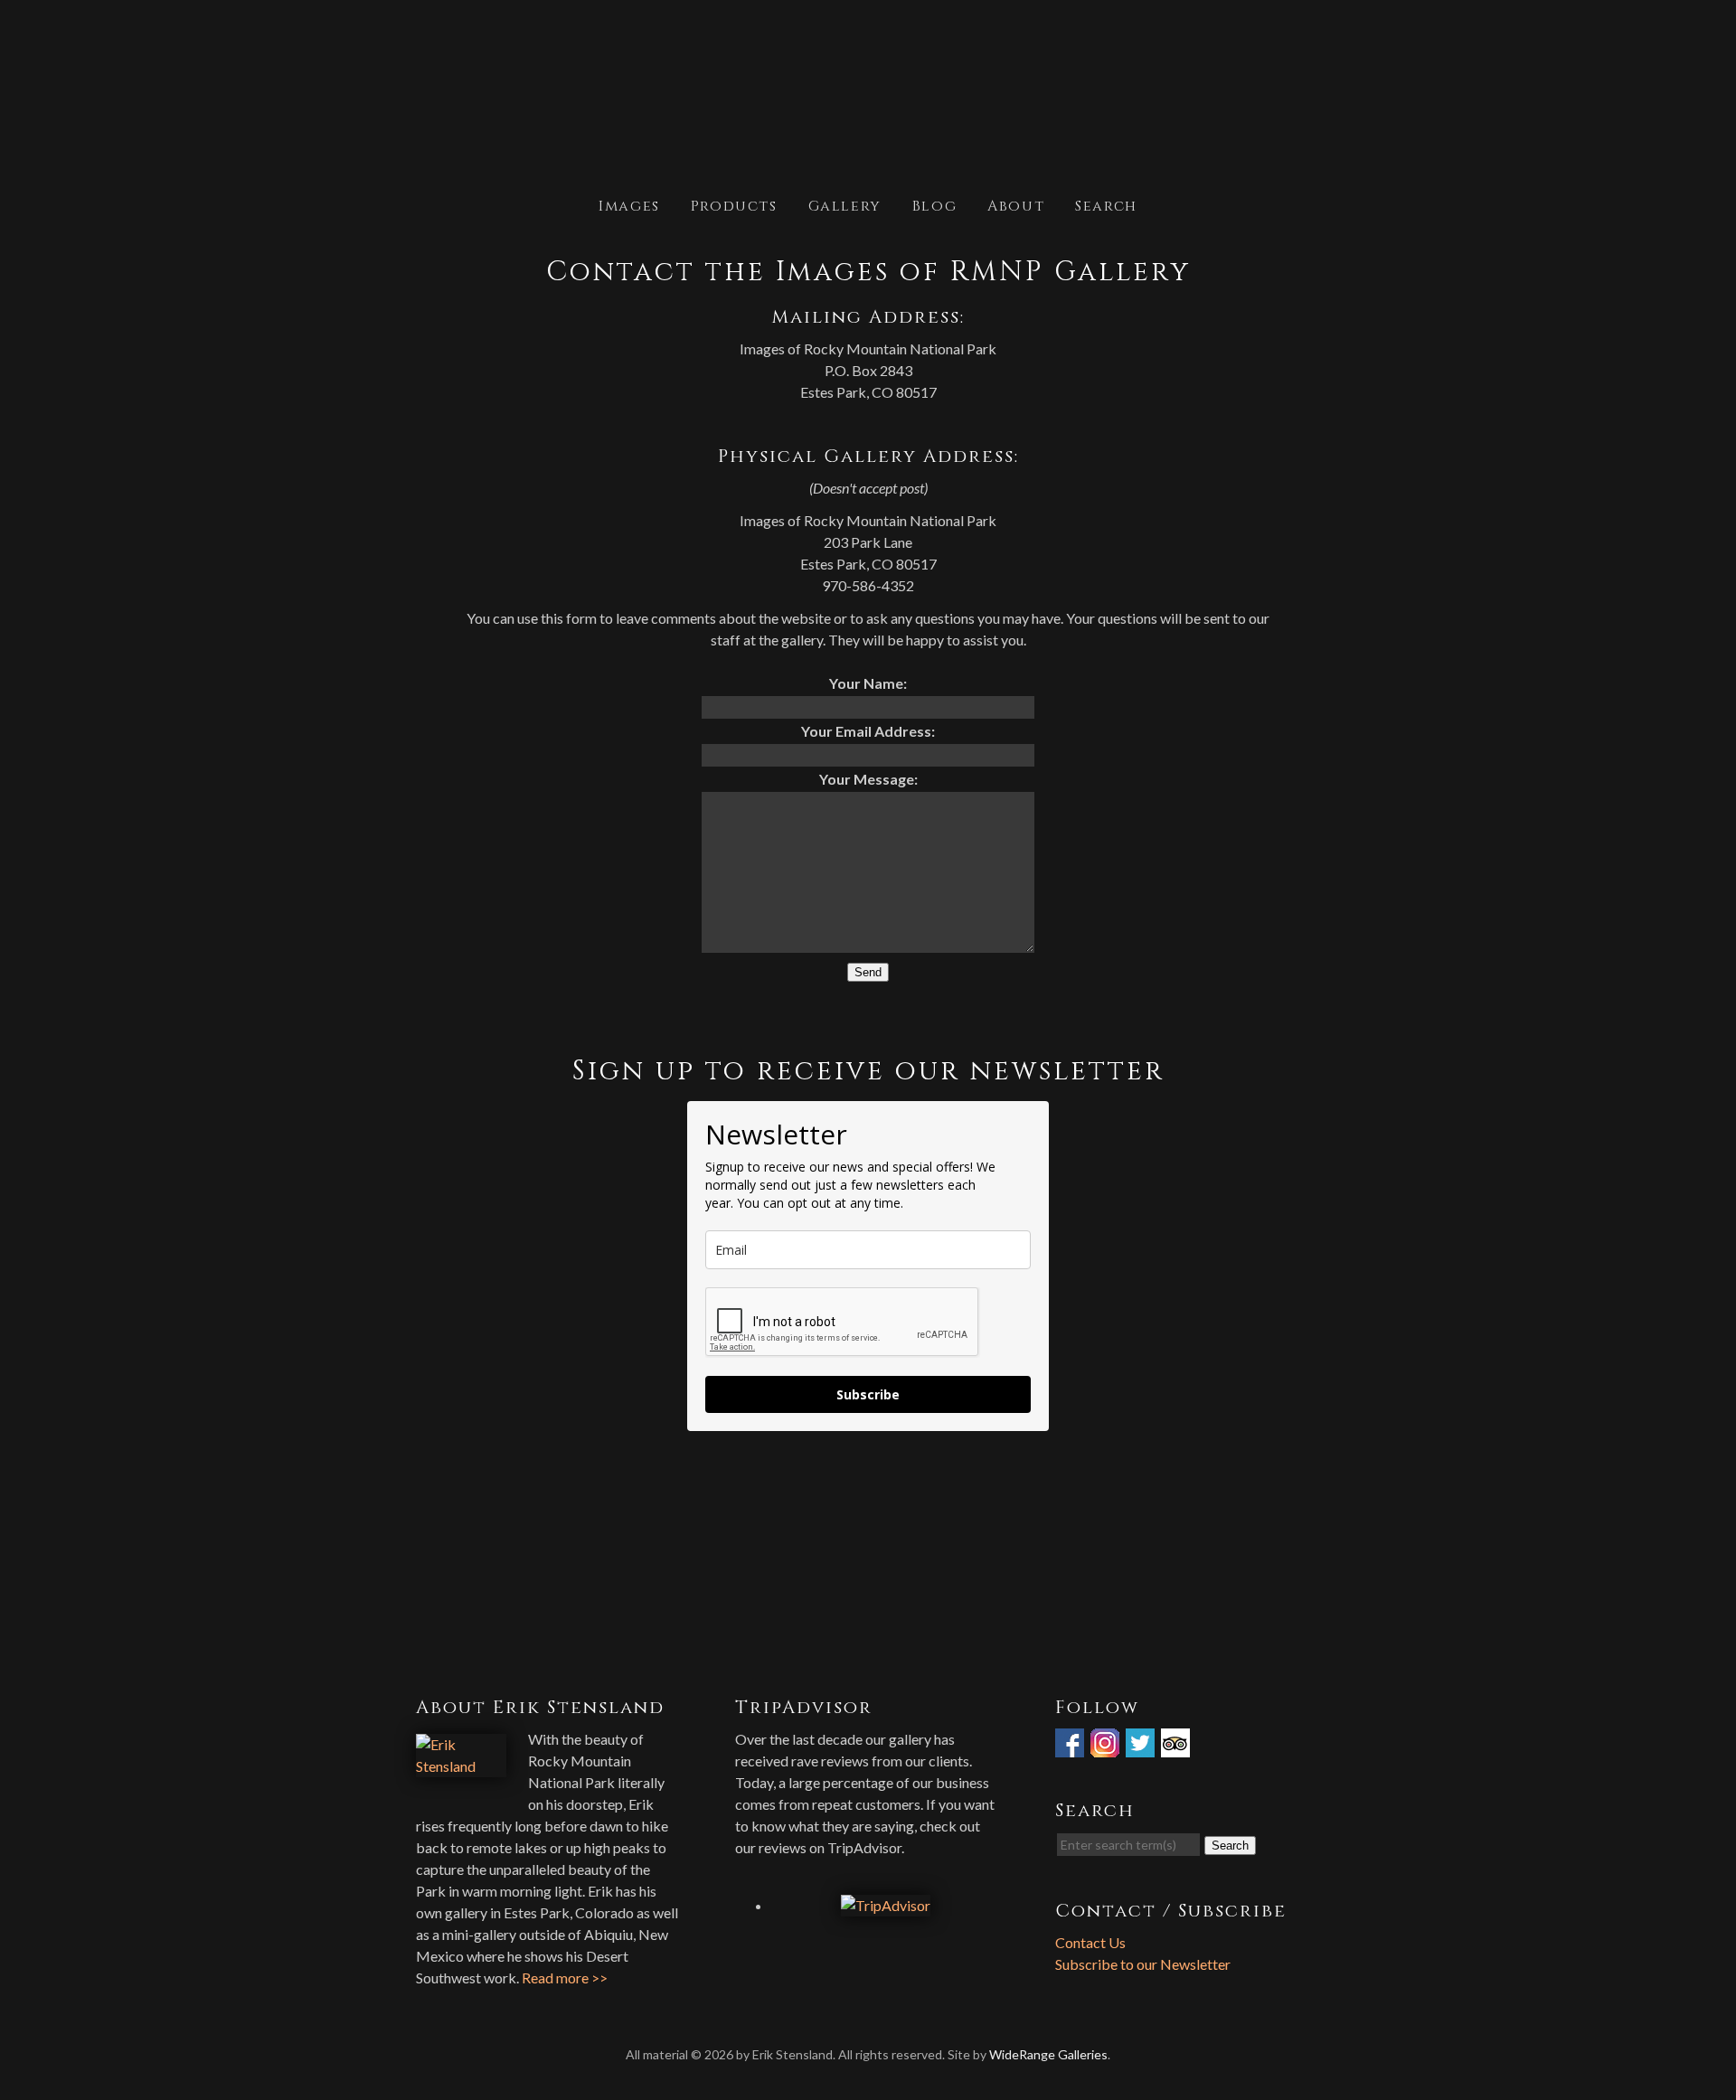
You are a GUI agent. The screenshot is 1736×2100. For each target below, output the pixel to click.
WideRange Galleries (1048, 2054)
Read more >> (565, 1978)
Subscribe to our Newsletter (1143, 1964)
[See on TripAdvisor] (1177, 1746)
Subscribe (868, 1394)
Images (629, 205)
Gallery (845, 205)
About (1016, 205)
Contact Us (1090, 1942)
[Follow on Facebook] (1071, 1746)
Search (1106, 205)
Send (868, 972)
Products (734, 205)
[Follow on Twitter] (1142, 1746)
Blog (934, 205)
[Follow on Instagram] (1107, 1746)
